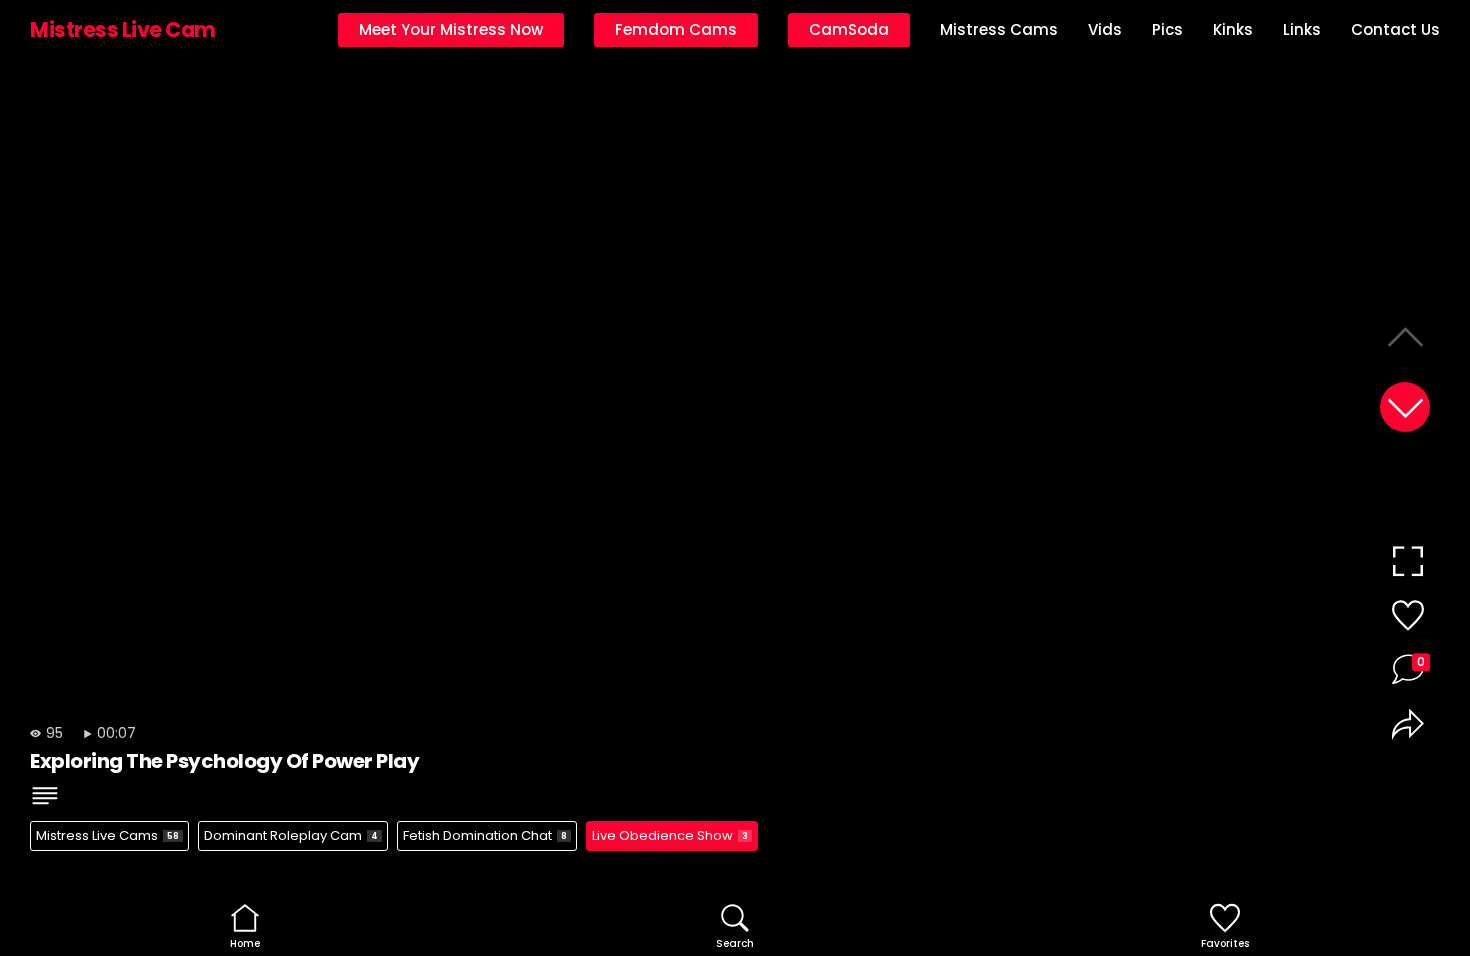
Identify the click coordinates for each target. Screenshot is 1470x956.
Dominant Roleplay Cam (291, 835)
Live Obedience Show (670, 835)
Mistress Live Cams (107, 835)
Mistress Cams (999, 29)
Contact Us (1395, 29)
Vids (1105, 29)
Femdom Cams (676, 29)
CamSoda (849, 29)
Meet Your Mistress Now (451, 29)
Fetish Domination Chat (485, 835)
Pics (1167, 29)
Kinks (1233, 29)
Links (1302, 29)
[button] (1405, 407)
